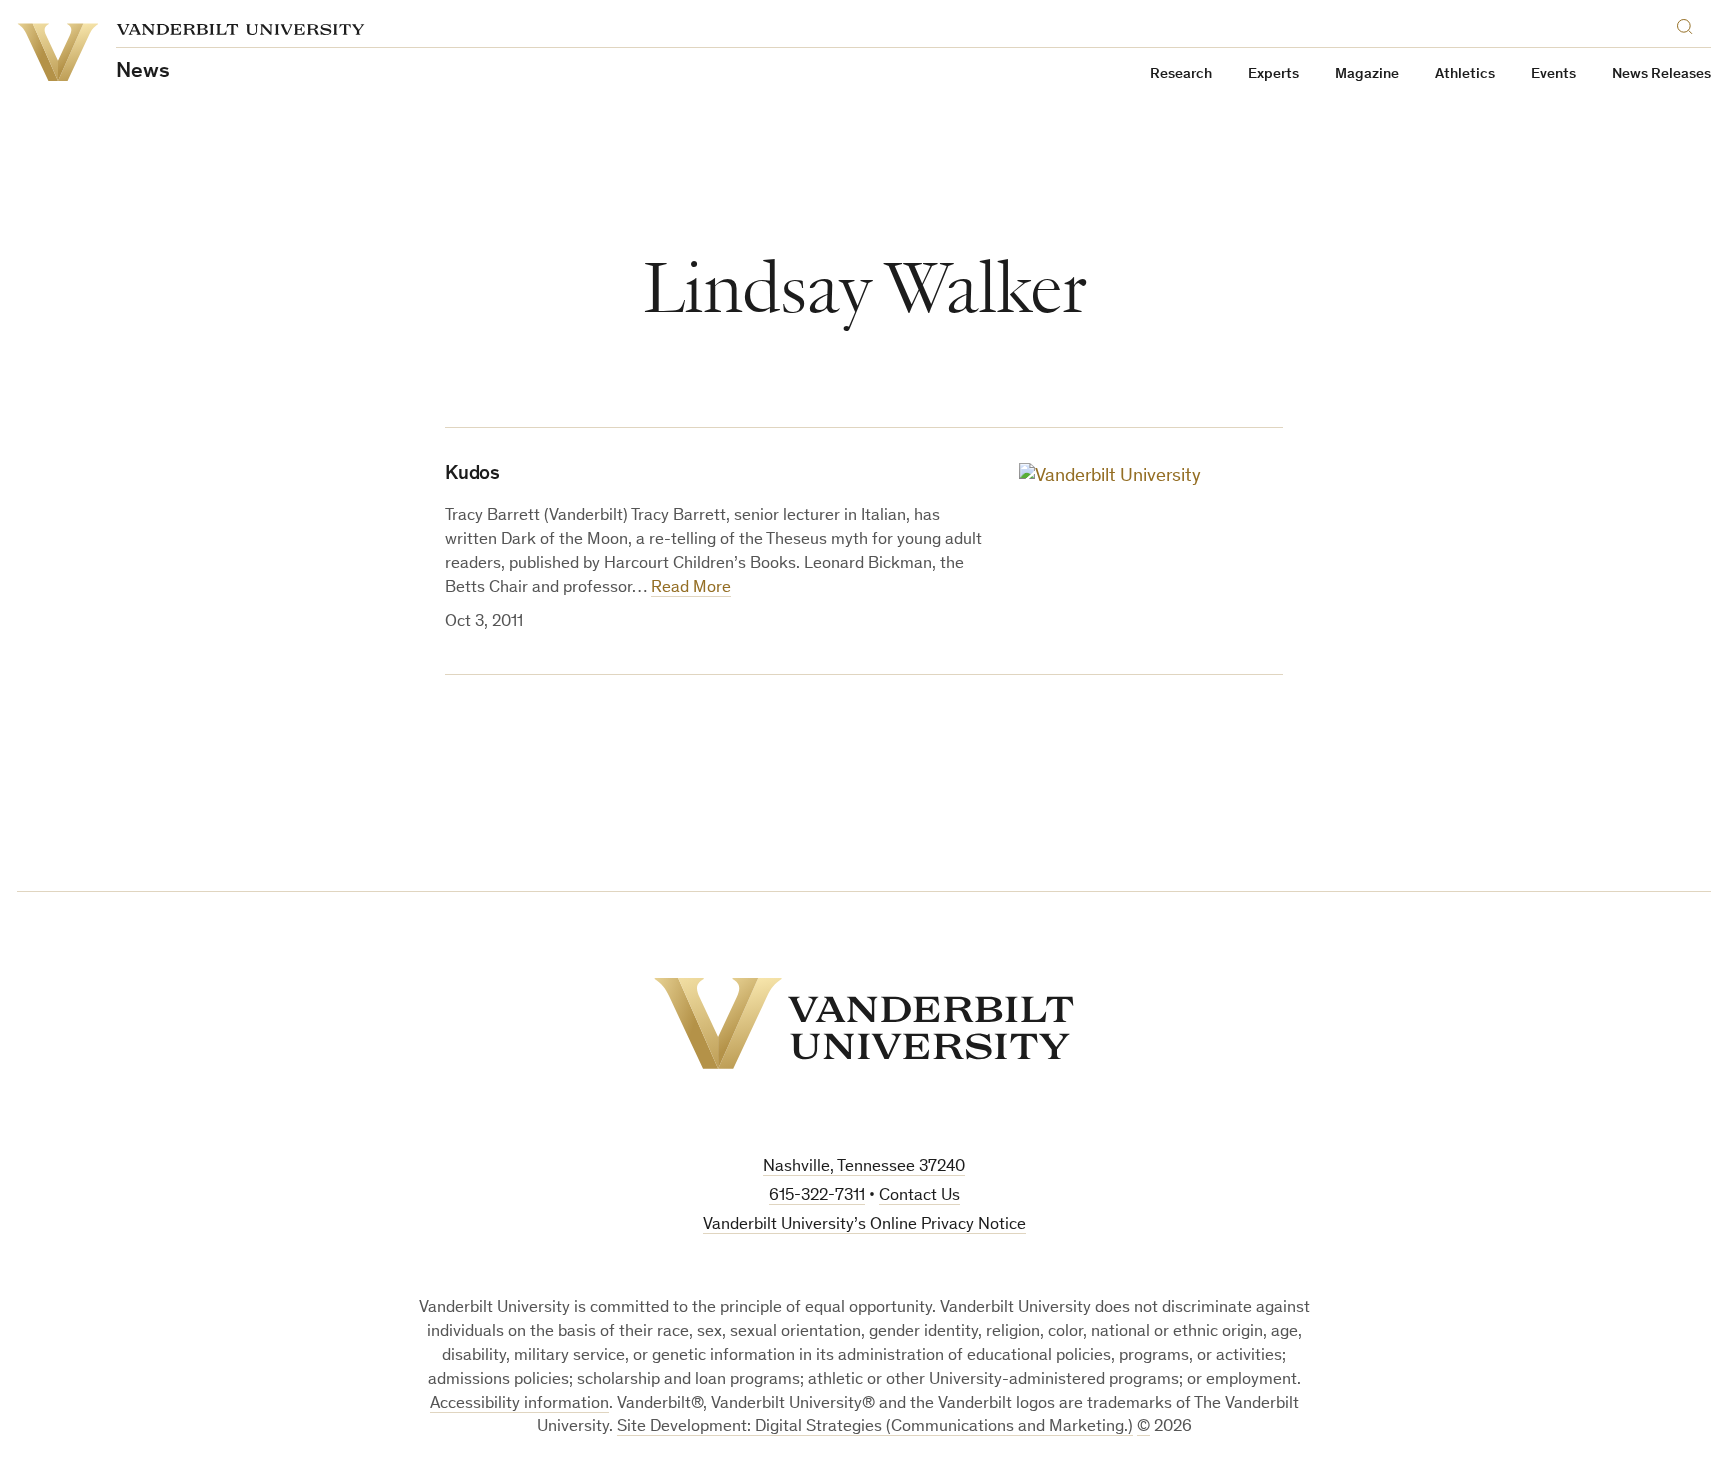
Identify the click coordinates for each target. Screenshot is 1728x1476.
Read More (691, 588)
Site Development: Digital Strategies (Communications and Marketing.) (875, 1427)
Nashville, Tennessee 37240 (864, 1167)
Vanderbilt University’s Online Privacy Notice (864, 1225)
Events (1553, 74)
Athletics (1465, 74)
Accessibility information (519, 1404)
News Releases (1661, 74)
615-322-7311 (817, 1196)
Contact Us (919, 1196)
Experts (1273, 74)
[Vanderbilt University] (864, 1023)
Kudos (472, 475)
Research (1181, 74)
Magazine (1367, 74)
